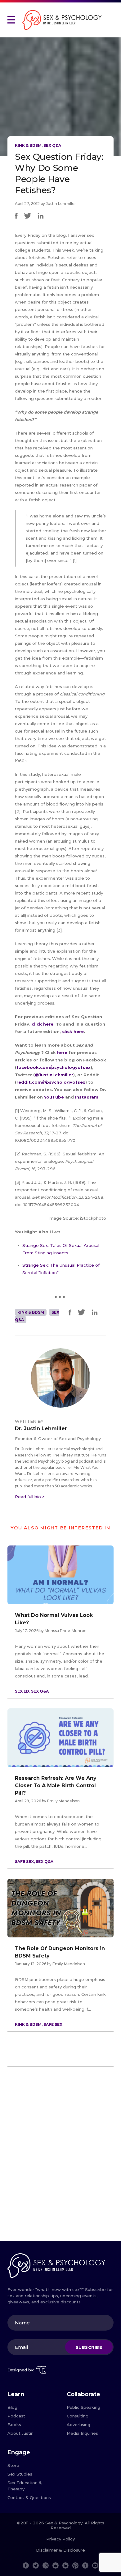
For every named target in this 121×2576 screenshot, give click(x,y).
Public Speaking (83, 2407)
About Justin (20, 2433)
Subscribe (89, 2347)
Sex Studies (20, 2474)
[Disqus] (60, 2156)
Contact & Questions (29, 2497)
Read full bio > (30, 1497)
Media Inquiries (82, 2433)
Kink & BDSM (28, 145)
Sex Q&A (52, 145)
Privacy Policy (60, 2539)
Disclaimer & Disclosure (60, 2550)
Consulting (78, 2416)
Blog (12, 2407)
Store (13, 2465)
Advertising (78, 2425)
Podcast (16, 2416)
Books (14, 2425)
